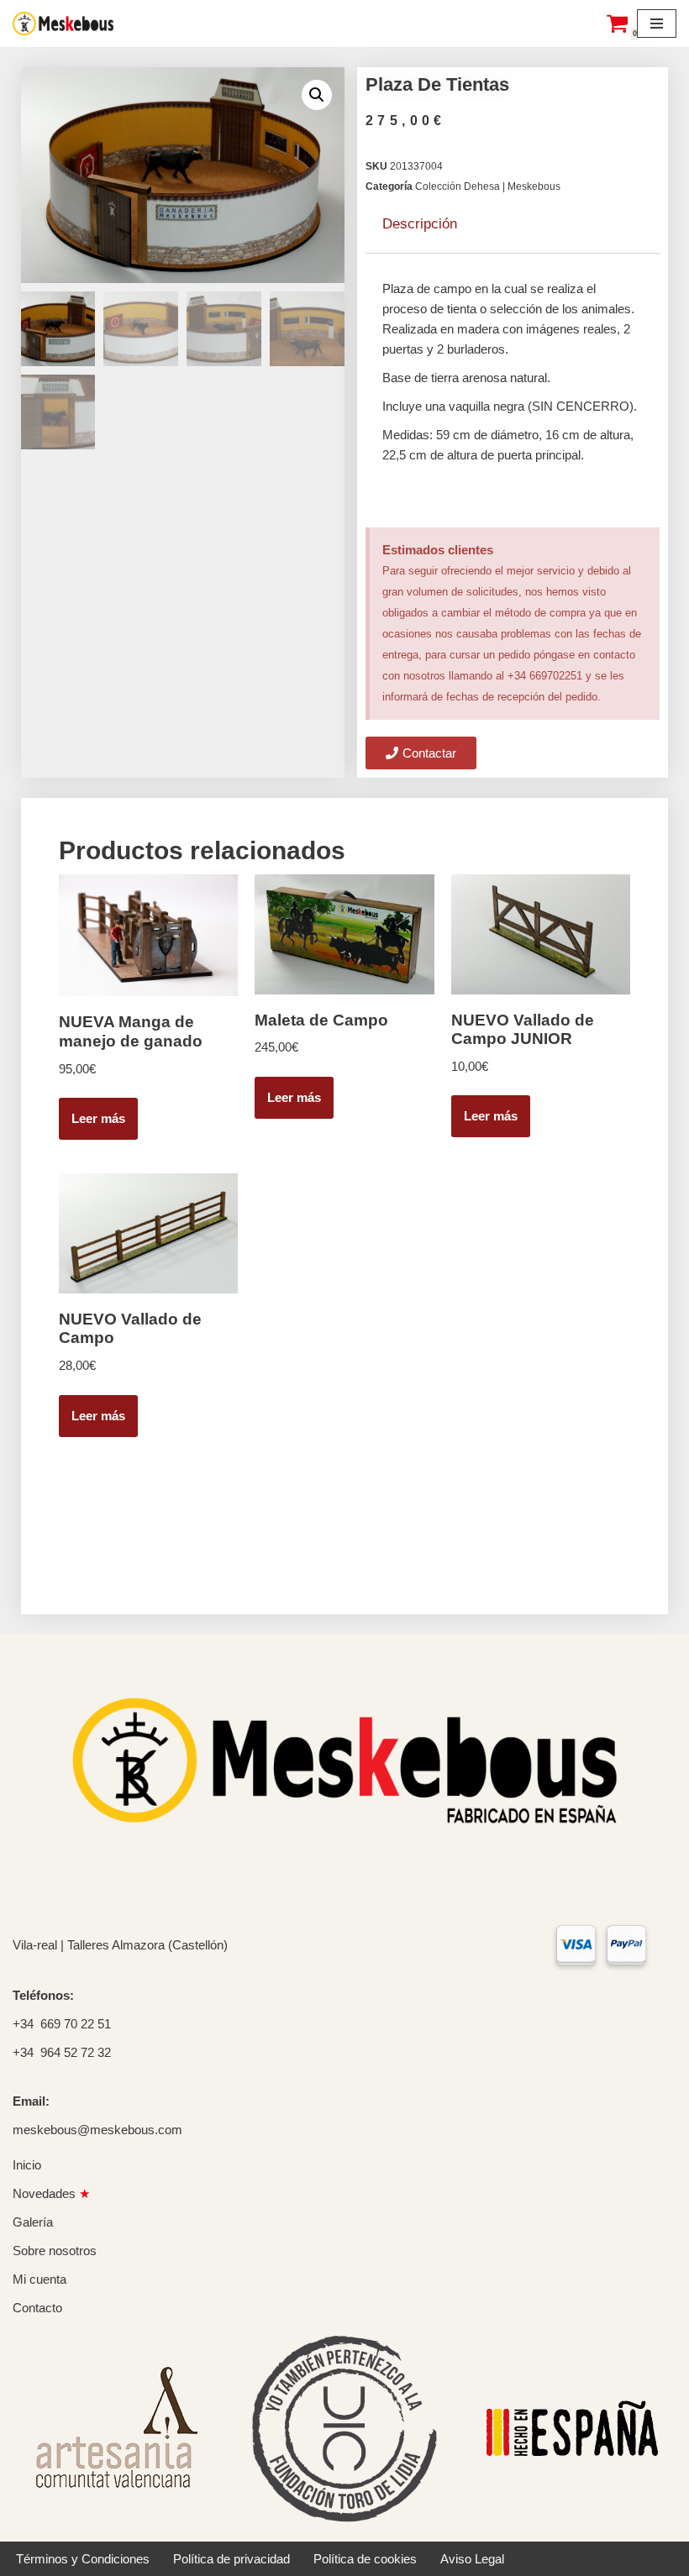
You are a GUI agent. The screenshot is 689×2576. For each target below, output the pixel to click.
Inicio (27, 2165)
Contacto (37, 2308)
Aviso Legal (472, 2559)
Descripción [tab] (420, 224)
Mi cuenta (39, 2279)
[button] (317, 95)
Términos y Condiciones (83, 2559)
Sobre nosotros (55, 2251)
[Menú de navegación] (657, 24)
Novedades (51, 2193)
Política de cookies (365, 2559)
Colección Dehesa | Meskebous (488, 186)
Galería (33, 2222)
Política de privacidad (231, 2559)
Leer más (98, 1118)
